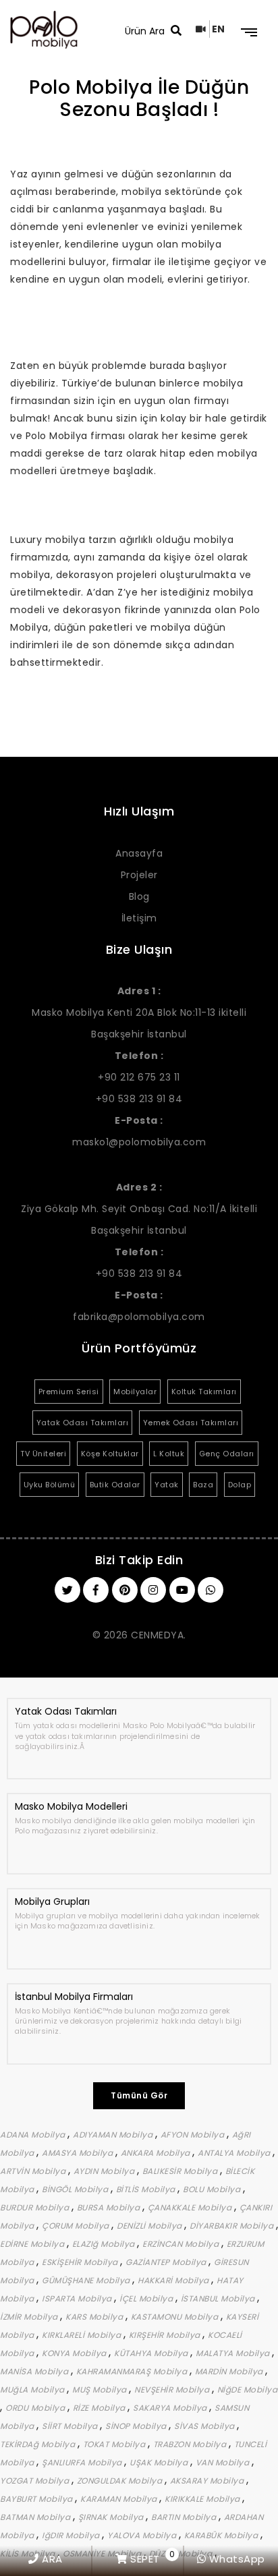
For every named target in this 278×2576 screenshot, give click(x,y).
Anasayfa (139, 853)
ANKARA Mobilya (157, 2153)
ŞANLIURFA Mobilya (83, 2462)
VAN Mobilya (224, 2462)
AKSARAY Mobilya (208, 2481)
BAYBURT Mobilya (37, 2499)
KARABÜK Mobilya (222, 2535)
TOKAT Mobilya (115, 2444)
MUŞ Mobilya (101, 2389)
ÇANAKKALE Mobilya (191, 2207)
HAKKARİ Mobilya (174, 2280)
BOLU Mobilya (213, 2189)
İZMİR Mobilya (30, 2317)
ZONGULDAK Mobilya (121, 2481)
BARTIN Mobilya (185, 2517)
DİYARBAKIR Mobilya (233, 2226)
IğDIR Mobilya (72, 2535)
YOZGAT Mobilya (36, 2481)
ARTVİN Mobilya (34, 2171)
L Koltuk (169, 1454)
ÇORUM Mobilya (77, 2226)
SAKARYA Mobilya (171, 2408)
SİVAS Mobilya (205, 2426)
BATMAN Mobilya (36, 2517)
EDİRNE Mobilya (33, 2244)
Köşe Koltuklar (110, 1454)
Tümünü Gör (139, 2095)
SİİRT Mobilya (71, 2426)
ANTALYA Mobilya (235, 2153)
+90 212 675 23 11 (139, 1077)
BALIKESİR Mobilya (181, 2171)
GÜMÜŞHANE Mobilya (87, 2280)
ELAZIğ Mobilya (105, 2244)
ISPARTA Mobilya (78, 2298)
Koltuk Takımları (204, 1392)
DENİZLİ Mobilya (150, 2226)
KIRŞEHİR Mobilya (166, 2335)
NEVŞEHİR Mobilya (173, 2389)
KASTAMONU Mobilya (176, 2317)
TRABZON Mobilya (191, 2444)
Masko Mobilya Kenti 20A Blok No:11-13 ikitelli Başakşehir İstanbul (139, 1012)
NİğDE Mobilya (248, 2389)
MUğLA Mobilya (33, 2389)
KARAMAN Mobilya (120, 2499)
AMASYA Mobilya (79, 2153)
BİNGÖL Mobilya (76, 2189)
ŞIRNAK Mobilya (112, 2517)
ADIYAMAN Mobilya (114, 2135)
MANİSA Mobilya (35, 2371)
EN (219, 29)
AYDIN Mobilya (105, 2171)
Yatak (167, 1485)
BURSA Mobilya (110, 2207)
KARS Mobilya (95, 2317)
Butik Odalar (115, 1485)
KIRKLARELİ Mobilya (83, 2335)
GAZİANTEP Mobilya (167, 2262)
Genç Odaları (227, 1454)
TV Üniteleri (43, 1454)
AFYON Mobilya (194, 2135)
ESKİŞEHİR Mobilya (81, 2262)
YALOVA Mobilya (143, 2535)
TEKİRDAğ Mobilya (39, 2444)
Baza (203, 1485)
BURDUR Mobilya (36, 2207)
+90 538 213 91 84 (139, 1099)
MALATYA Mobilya (234, 2353)
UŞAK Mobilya (160, 2462)
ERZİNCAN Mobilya (182, 2244)
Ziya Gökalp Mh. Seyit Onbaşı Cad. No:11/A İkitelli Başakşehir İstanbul (139, 1209)
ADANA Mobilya (34, 2135)
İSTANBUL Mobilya (219, 2298)
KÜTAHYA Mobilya (152, 2353)
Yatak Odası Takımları (83, 1423)
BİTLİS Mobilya (147, 2189)
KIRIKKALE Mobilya (203, 2499)
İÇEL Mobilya (147, 2298)
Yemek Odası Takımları (191, 1423)
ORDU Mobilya (36, 2408)
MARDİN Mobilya (230, 2371)
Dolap (240, 1485)
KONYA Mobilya (75, 2353)
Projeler (139, 875)
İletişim (139, 918)
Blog (139, 896)
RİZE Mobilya (101, 2408)
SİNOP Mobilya (137, 2426)
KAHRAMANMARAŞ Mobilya (133, 2371)
